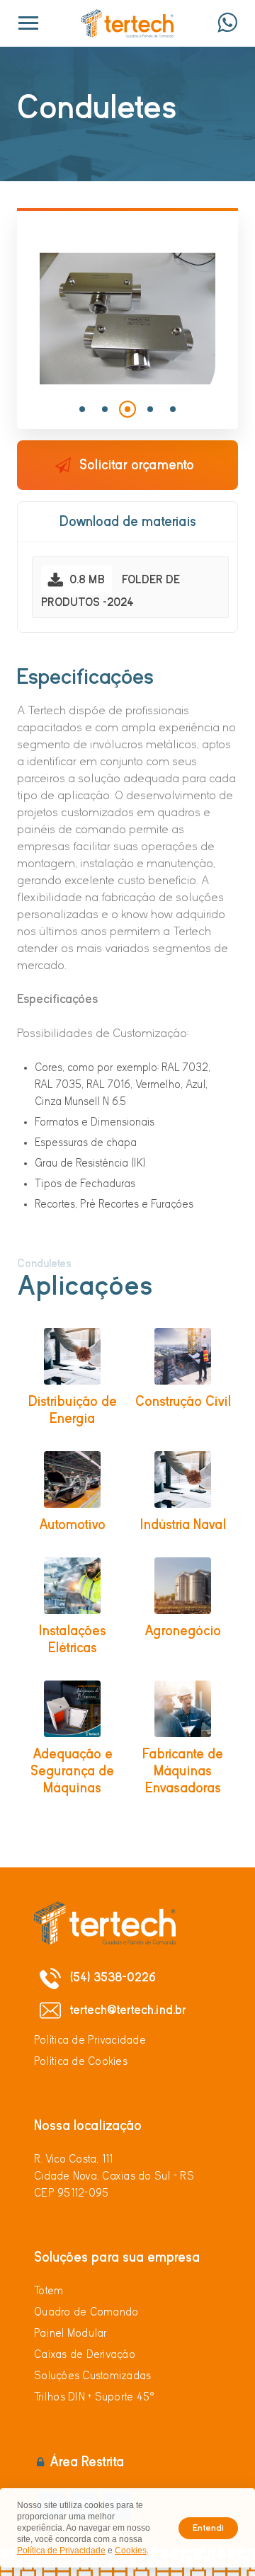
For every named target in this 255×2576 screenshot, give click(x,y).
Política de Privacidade (90, 2040)
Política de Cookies (81, 2061)
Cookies (131, 2551)
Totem (49, 2291)
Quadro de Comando (86, 2312)
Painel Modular (71, 2333)
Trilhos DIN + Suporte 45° (94, 2397)
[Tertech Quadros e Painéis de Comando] (127, 23)
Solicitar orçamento (137, 465)
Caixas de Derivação (85, 2354)
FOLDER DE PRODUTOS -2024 (110, 591)
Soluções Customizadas (92, 2376)
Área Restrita (87, 2462)
